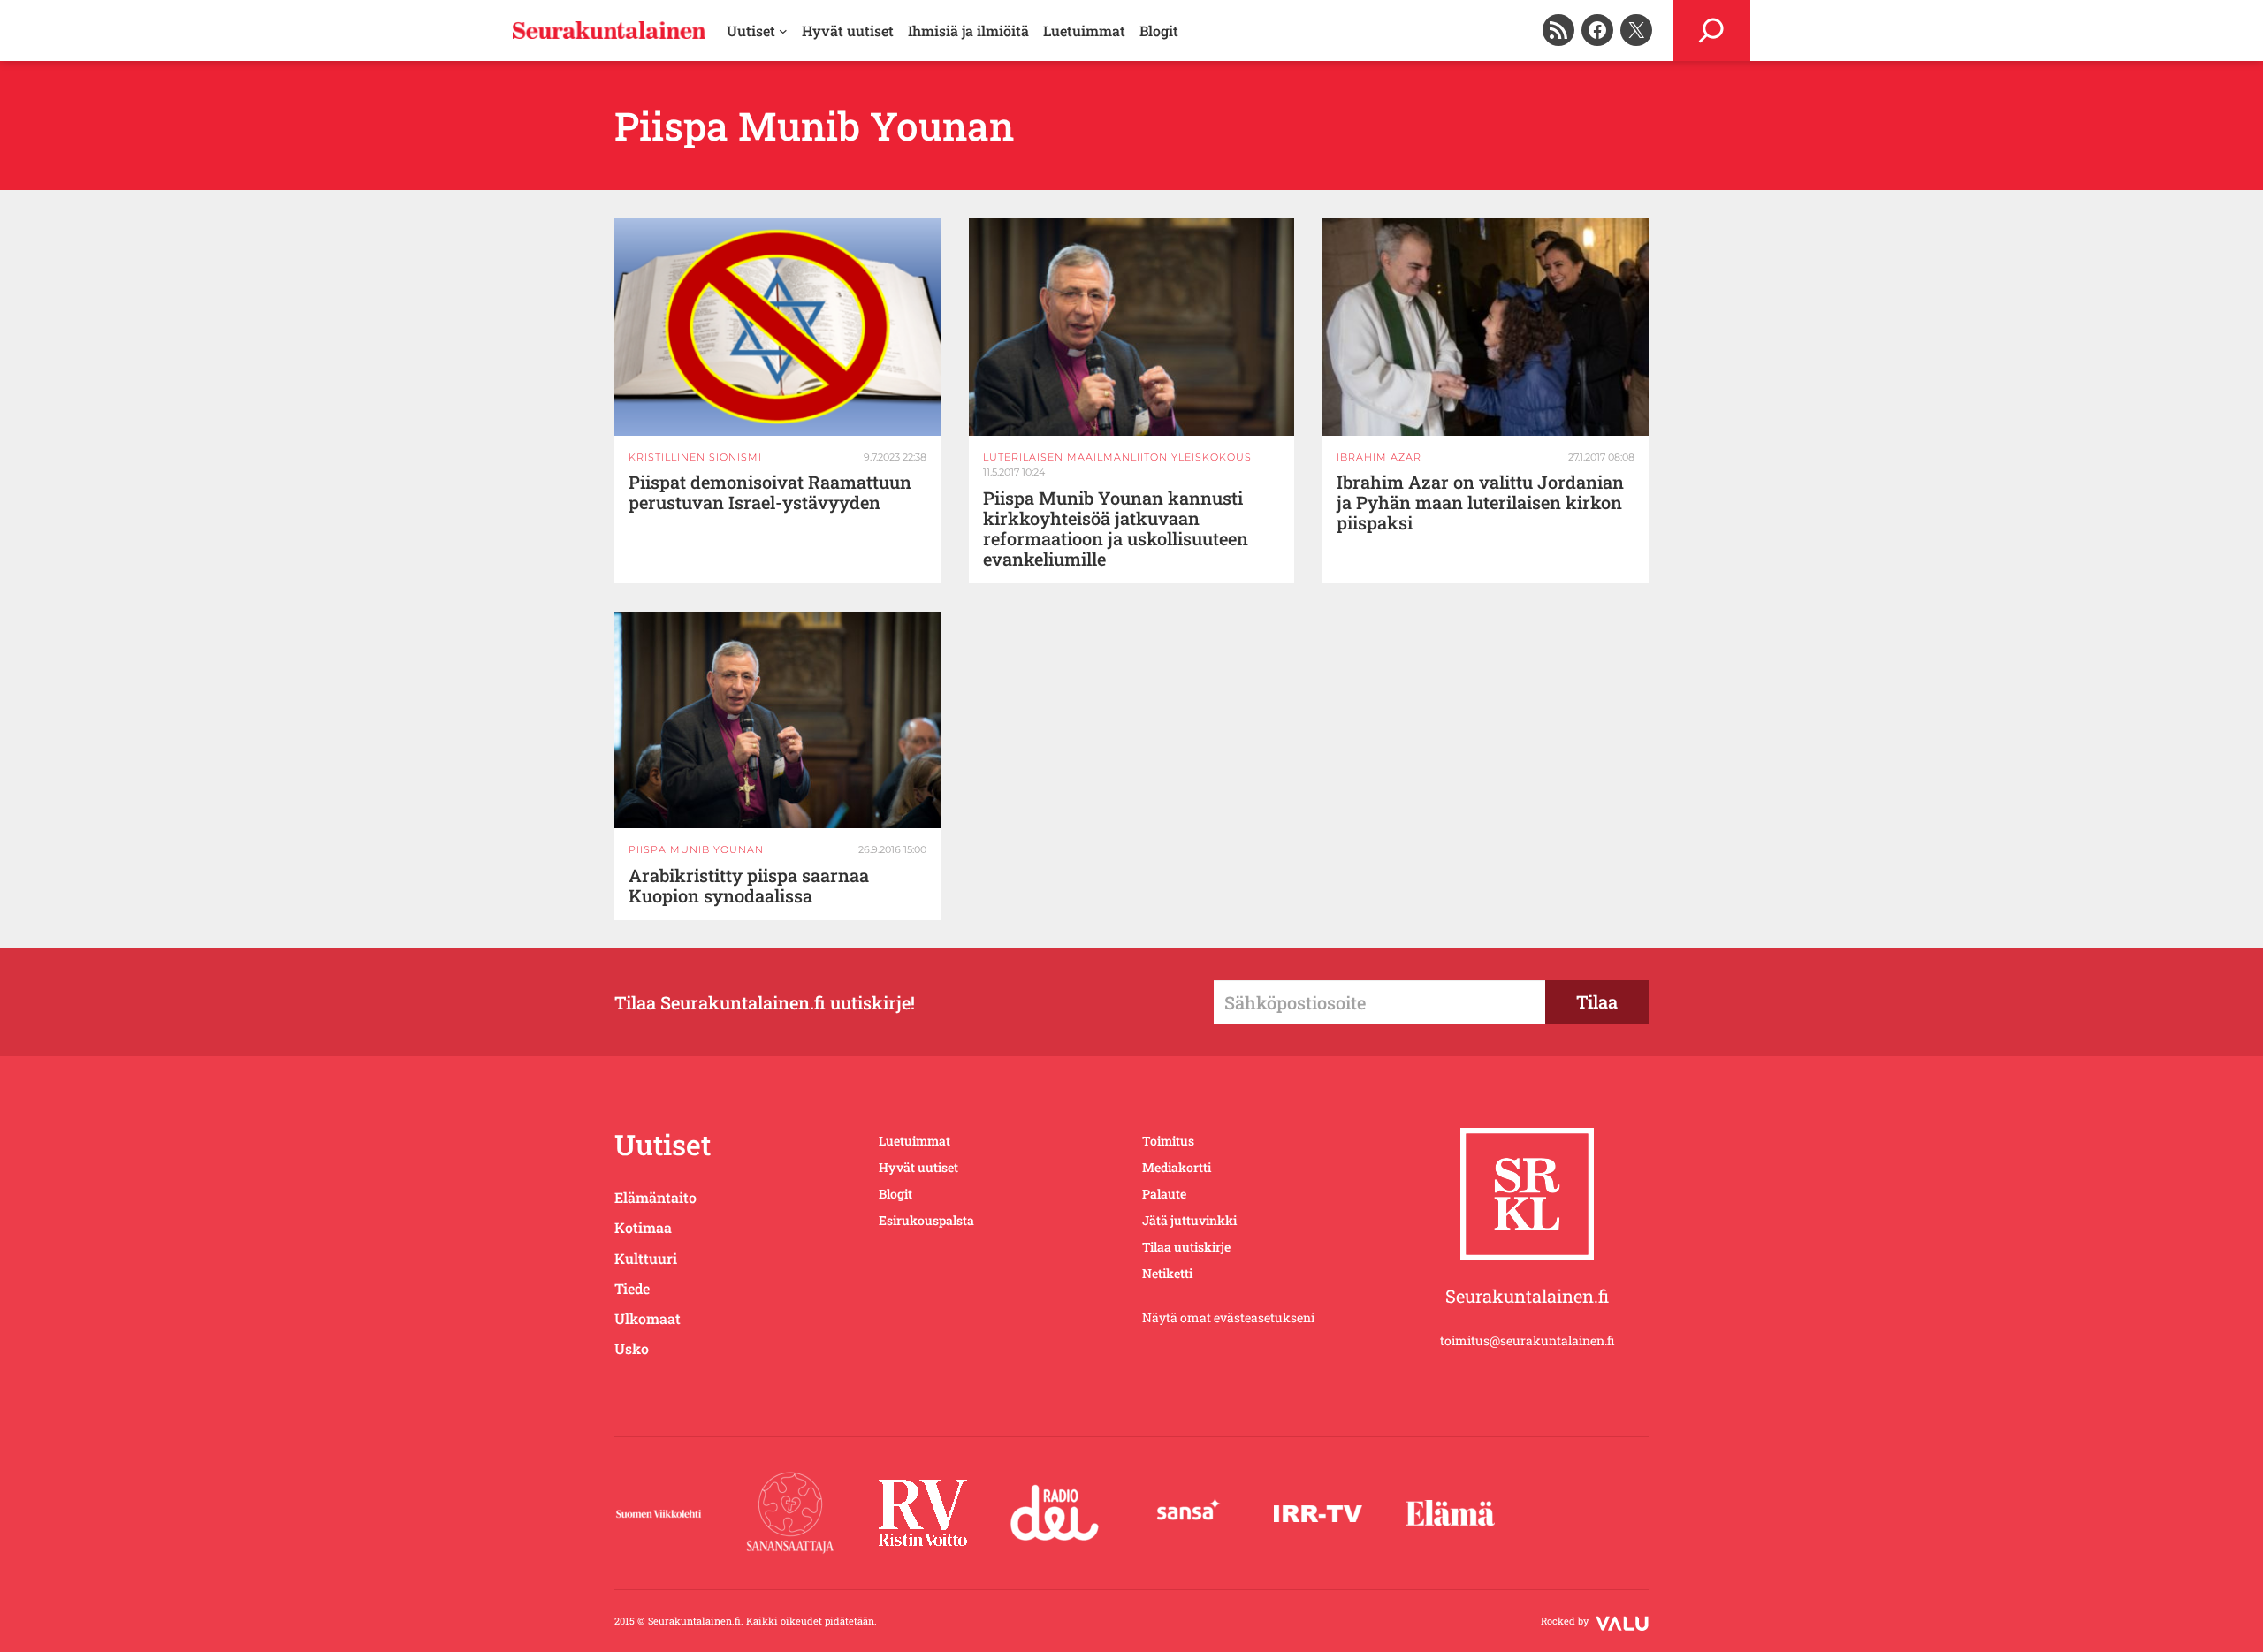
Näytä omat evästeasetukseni (1228, 1317)
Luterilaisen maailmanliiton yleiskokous (1117, 457)
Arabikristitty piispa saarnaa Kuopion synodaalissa (749, 886)
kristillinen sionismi (695, 457)
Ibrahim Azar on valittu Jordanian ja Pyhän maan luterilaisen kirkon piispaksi (1480, 502)
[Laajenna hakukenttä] (1712, 30)
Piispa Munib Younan (696, 849)
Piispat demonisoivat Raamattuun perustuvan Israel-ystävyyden (770, 492)
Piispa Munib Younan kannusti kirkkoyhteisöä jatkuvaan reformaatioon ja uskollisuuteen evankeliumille (1116, 529)
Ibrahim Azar (1379, 457)
